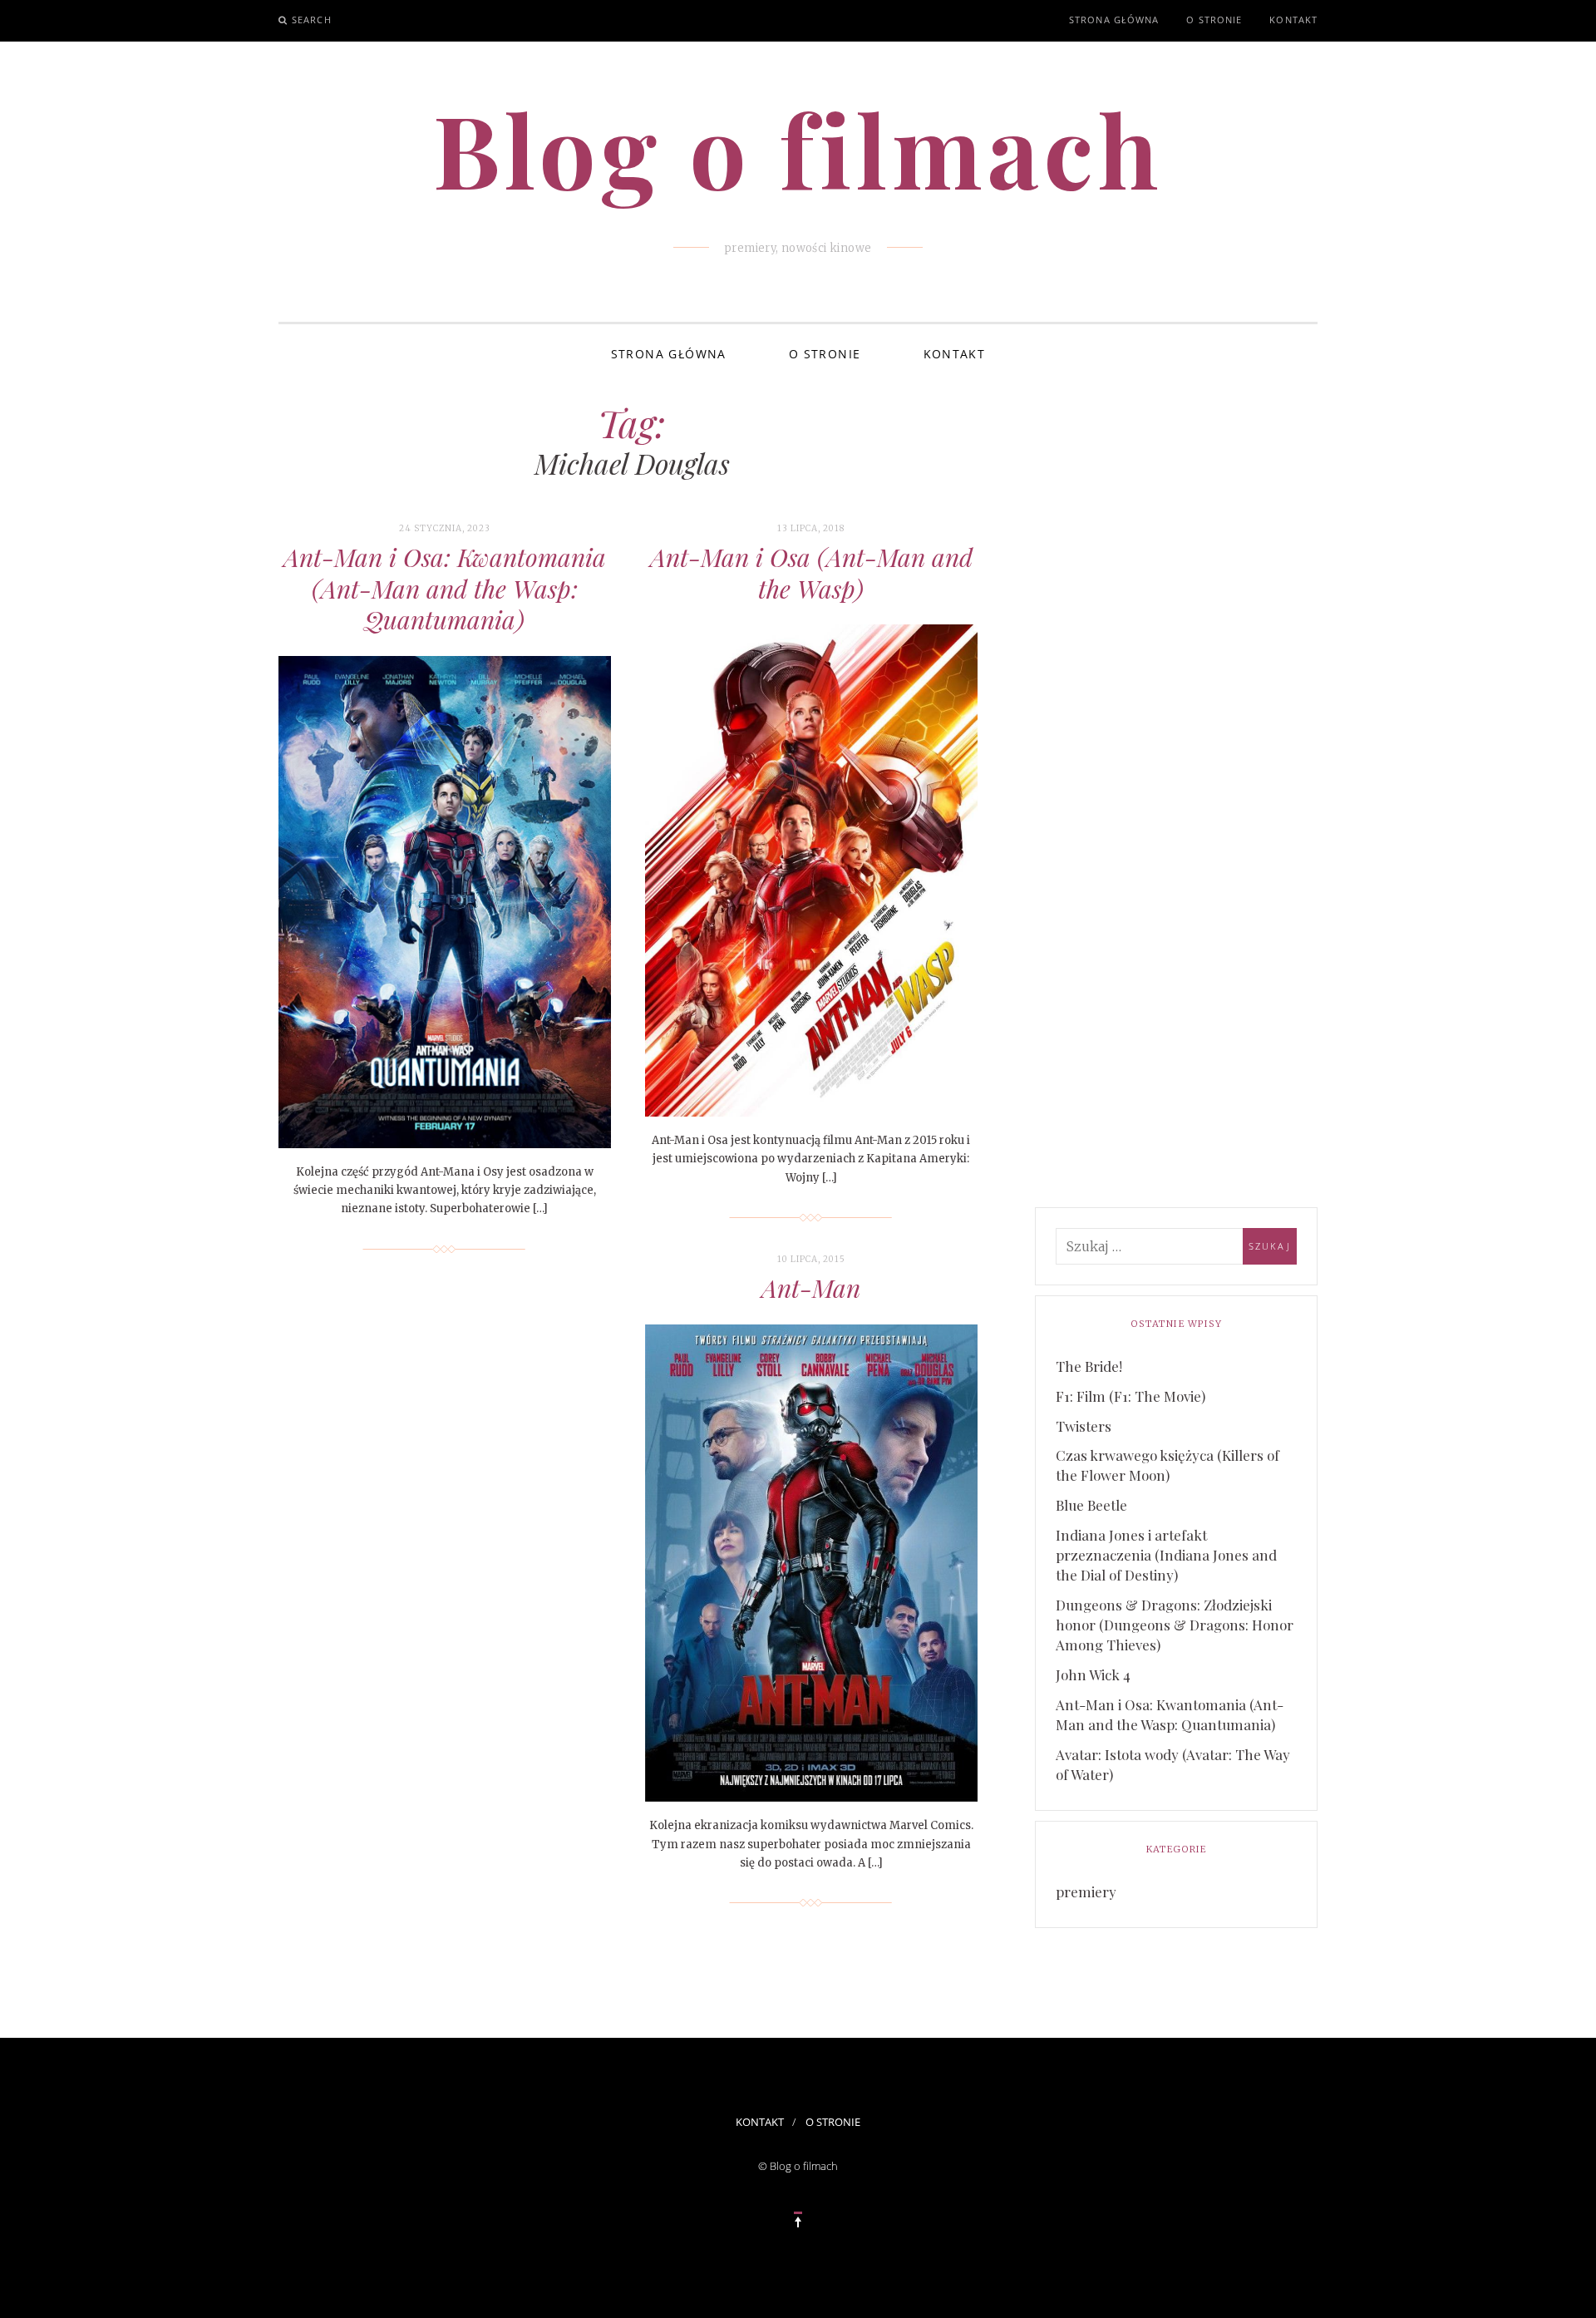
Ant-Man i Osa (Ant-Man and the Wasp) (811, 573)
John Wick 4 (1093, 1674)
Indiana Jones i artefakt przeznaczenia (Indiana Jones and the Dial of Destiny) (1166, 1555)
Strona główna (1114, 20)
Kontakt (1293, 20)
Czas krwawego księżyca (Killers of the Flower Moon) (1167, 1465)
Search (312, 20)
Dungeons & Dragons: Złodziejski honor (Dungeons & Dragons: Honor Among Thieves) (1175, 1625)
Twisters (1084, 1426)
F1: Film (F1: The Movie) (1130, 1396)
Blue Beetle (1091, 1505)
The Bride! (1089, 1366)
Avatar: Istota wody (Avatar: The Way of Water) (1173, 1764)
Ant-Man (811, 1288)
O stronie (1214, 20)
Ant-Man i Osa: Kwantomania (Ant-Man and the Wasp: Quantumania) (445, 588)
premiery (1086, 1891)
